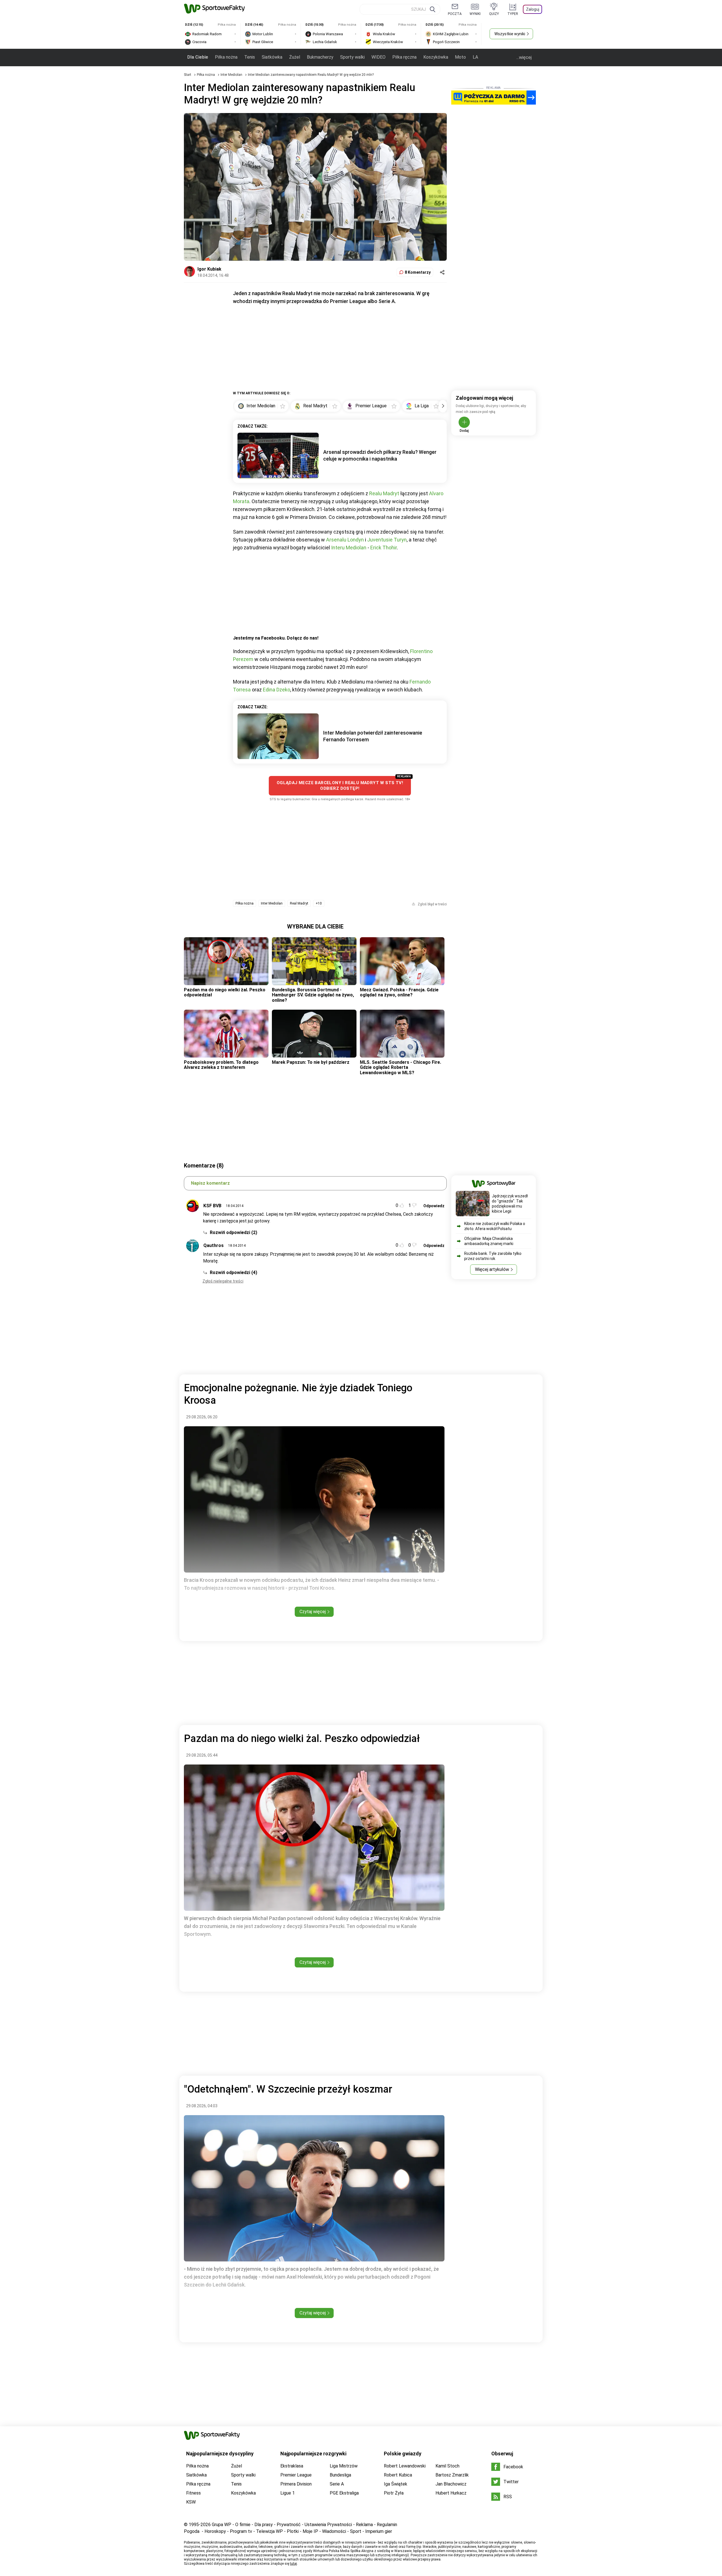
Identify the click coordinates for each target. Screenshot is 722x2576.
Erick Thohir (384, 548)
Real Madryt (299, 903)
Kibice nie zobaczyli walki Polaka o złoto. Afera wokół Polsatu (495, 1226)
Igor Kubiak (209, 269)
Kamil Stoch (447, 2466)
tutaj (293, 2564)
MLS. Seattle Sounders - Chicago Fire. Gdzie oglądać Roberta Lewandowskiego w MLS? (400, 1067)
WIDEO (378, 57)
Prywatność (289, 2525)
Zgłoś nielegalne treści (223, 1281)
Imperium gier (379, 2531)
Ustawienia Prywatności (328, 2525)
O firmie (243, 2525)
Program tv (241, 2531)
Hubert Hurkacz (451, 2493)
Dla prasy (264, 2525)
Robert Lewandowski (405, 2466)
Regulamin (387, 2525)
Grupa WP (222, 2525)
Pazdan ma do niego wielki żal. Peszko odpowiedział (225, 992)
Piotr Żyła (394, 2493)
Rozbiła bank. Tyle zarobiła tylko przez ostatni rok (493, 1256)
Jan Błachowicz (451, 2484)
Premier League (296, 2475)
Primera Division (296, 2484)
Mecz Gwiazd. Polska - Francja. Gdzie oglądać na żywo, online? (399, 992)
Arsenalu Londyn (345, 540)
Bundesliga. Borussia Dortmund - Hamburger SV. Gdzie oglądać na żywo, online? (313, 995)
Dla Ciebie (198, 57)
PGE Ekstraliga (344, 2493)
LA (475, 57)
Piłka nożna (226, 57)
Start (188, 75)
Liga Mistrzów (344, 2466)
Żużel (295, 57)
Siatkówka (272, 57)
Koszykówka (436, 57)
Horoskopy (215, 2531)
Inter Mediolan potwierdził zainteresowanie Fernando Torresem (373, 736)
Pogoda (192, 2531)
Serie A (337, 2484)
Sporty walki (352, 57)
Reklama (364, 2525)
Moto (460, 57)
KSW (191, 2502)
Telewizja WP (269, 2531)
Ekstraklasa (292, 2466)
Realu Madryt (384, 493)
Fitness (193, 2493)
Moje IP (310, 2531)
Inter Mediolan (232, 75)
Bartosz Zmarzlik (452, 2475)
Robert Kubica (398, 2475)
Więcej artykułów (492, 1269)
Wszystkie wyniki (510, 34)
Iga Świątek (396, 2484)
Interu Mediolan (349, 548)
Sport (356, 2531)
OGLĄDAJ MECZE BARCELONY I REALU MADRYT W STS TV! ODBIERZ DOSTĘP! (340, 786)
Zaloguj (533, 9)
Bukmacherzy (320, 57)
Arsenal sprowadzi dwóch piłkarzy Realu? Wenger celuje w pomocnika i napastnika (380, 455)
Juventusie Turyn (387, 540)
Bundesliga (340, 2475)
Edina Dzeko (277, 690)
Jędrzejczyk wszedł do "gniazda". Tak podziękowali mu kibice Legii (510, 1204)
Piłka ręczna (404, 57)
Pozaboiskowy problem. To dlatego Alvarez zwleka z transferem (221, 1065)
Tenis (250, 57)
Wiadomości (334, 2531)
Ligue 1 (288, 2493)
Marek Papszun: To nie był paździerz (311, 1062)
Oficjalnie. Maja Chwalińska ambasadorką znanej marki (489, 1241)
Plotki (293, 2531)
